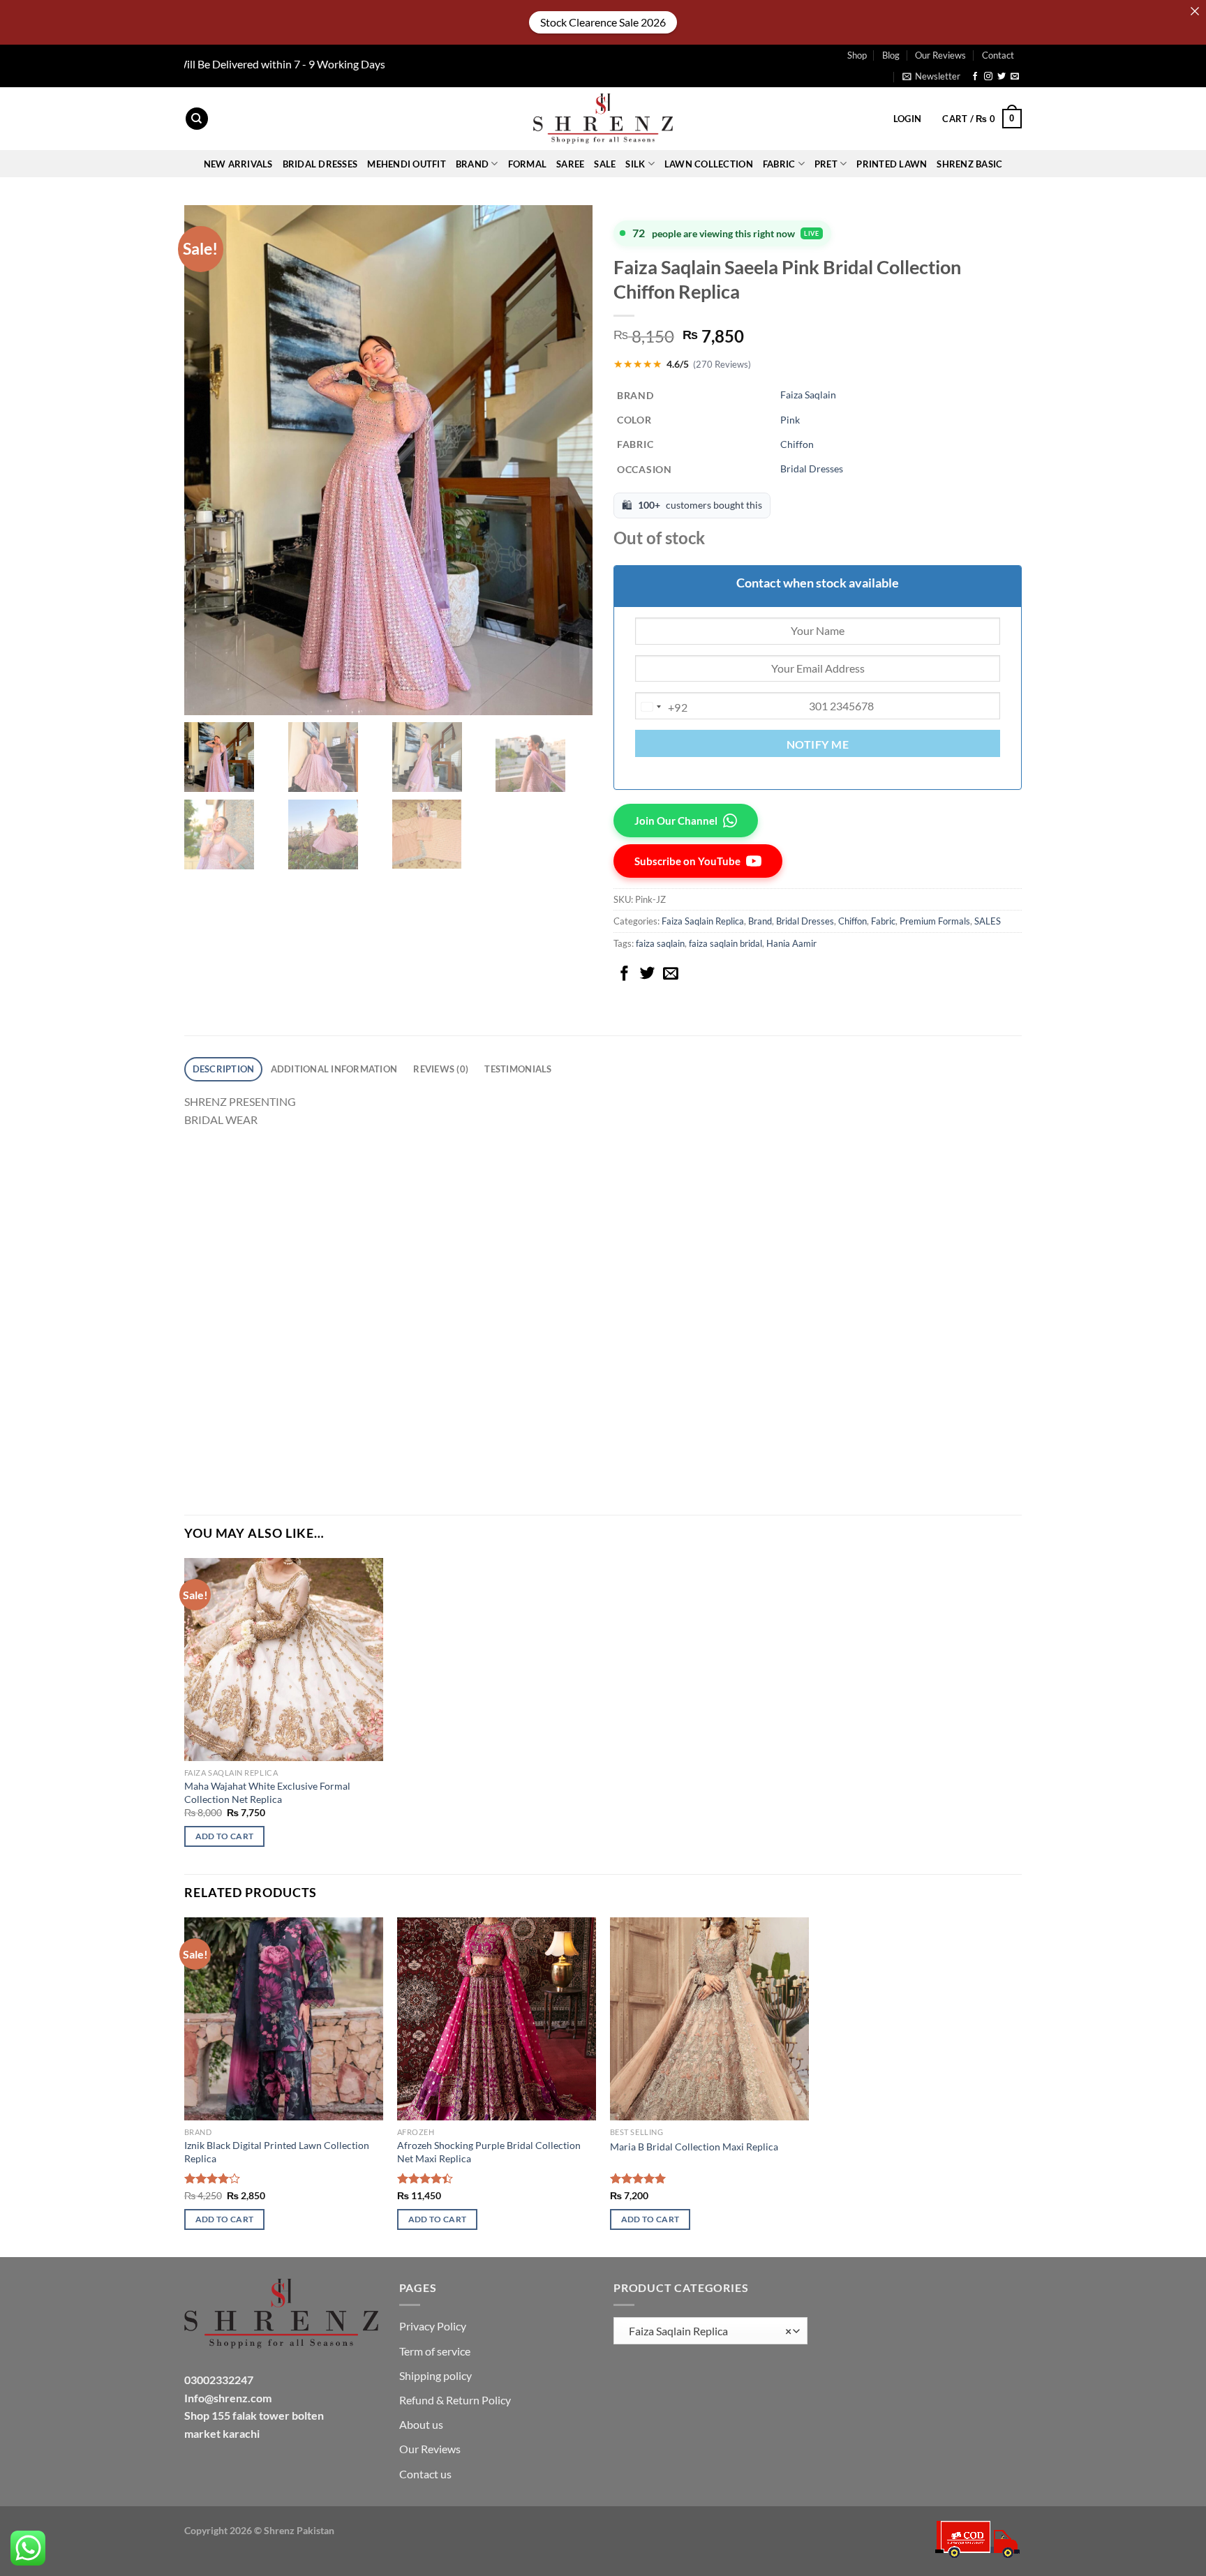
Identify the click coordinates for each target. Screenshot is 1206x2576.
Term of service (435, 2351)
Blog (891, 55)
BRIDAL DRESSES (320, 164)
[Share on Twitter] (648, 974)
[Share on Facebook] (625, 974)
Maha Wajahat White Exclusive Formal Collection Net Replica (267, 1792)
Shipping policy (435, 2375)
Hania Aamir (791, 943)
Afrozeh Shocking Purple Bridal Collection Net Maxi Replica (489, 2152)
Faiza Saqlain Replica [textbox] (707, 2331)
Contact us (425, 2474)
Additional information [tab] (334, 1069)
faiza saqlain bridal (725, 943)
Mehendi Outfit (407, 164)
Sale (605, 164)
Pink (790, 420)
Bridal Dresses (812, 469)
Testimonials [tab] (518, 1069)
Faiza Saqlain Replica (703, 921)
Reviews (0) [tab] (441, 1069)
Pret (826, 164)
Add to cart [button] (225, 1836)
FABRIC (779, 164)
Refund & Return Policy (455, 2400)
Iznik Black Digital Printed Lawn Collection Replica (277, 2152)
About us (421, 2424)
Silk (635, 164)
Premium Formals (935, 921)
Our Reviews (940, 55)
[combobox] (662, 707)
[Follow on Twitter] (1002, 77)
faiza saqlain (660, 943)
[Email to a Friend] (671, 974)
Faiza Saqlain (808, 395)
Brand (760, 921)
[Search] (197, 119)
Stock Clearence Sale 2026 (603, 22)
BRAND (472, 164)
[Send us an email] (1015, 77)
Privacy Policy (433, 2326)
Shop (857, 55)
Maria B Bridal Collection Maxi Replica (694, 2147)
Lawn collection (709, 164)
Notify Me (818, 744)
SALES (988, 921)
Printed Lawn (892, 164)
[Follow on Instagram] (988, 77)
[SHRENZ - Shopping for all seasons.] (603, 119)
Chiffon (797, 444)
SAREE (570, 164)
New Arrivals (238, 164)
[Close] (1195, 11)
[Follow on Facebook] (975, 77)
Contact (998, 55)
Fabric (883, 921)
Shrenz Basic (969, 164)
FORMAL (528, 164)
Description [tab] (224, 1069)
